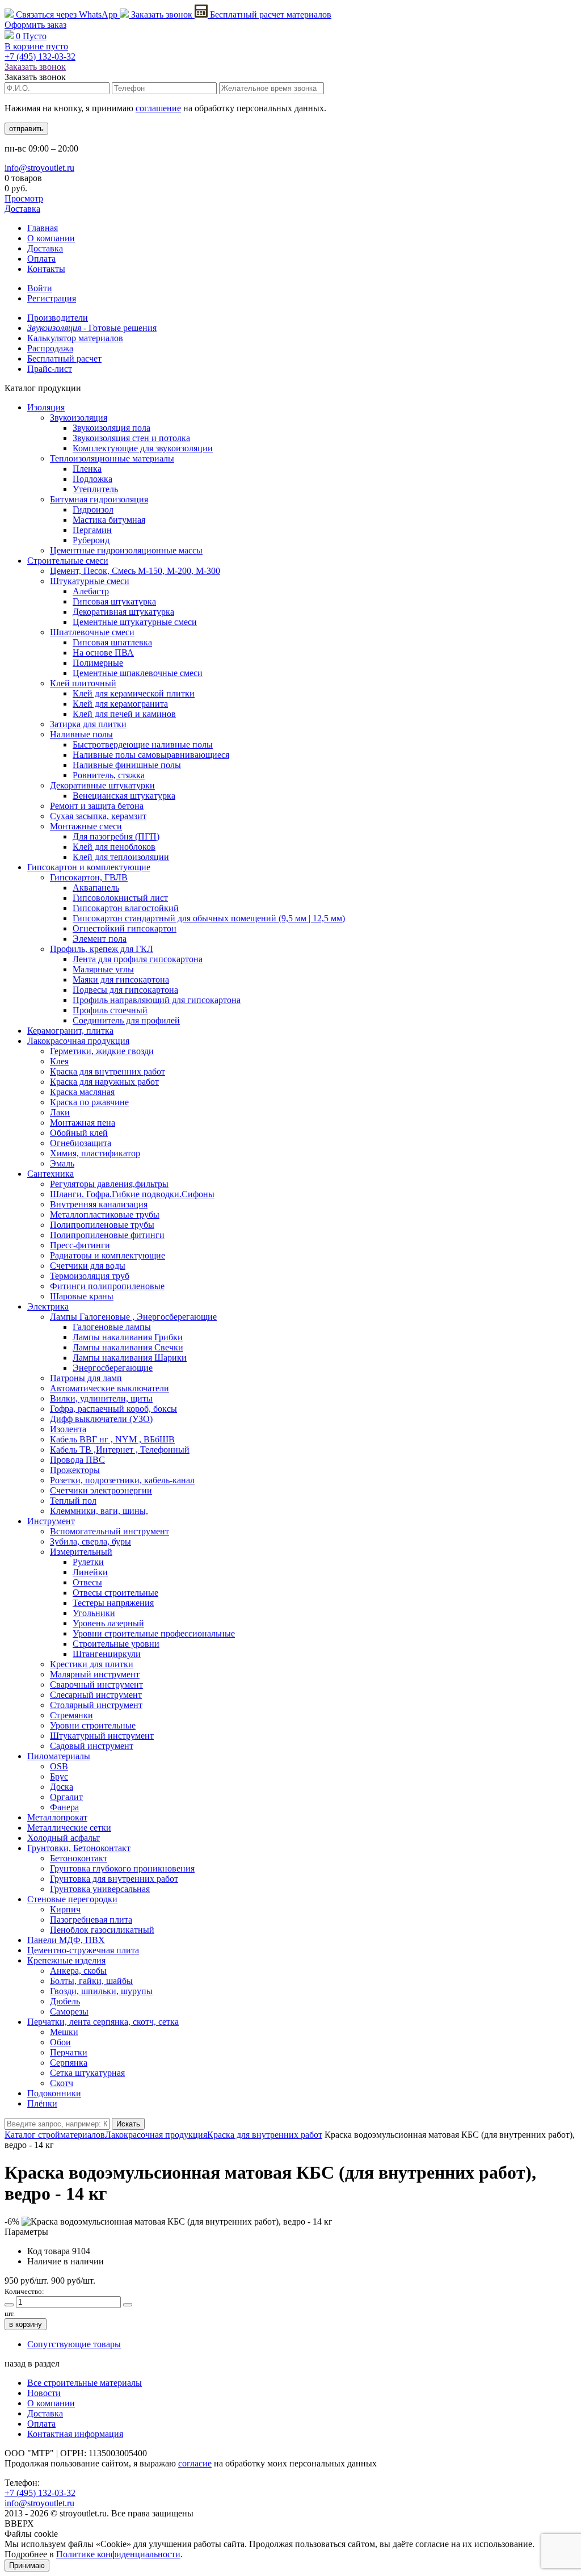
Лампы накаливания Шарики (130, 1358)
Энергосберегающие (113, 1368)
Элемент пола (100, 939)
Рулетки (88, 1562)
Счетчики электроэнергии (101, 1490)
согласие (195, 2463)
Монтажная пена (83, 1123)
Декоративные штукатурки (102, 785)
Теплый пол (73, 1501)
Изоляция (46, 407)
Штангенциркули (107, 1654)
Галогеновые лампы (112, 1327)
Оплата (41, 259)
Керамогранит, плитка (70, 1031)
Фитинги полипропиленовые (107, 1286)
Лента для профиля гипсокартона (138, 959)
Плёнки (42, 2103)
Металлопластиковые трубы (105, 1214)
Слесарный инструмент (96, 1695)
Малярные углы (103, 969)
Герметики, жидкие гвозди (102, 1051)
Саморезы (69, 2011)
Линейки (90, 1572)
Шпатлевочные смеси (92, 632)
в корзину (26, 2324)
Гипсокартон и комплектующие (89, 867)
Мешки (64, 2032)
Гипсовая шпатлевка (112, 642)
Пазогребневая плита (91, 1920)
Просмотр (24, 198)
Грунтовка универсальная (100, 1889)
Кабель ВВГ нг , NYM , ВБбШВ (112, 1439)
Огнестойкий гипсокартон (125, 928)
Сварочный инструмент (96, 1685)
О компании (51, 238)
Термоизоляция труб (90, 1276)
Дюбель (65, 2001)
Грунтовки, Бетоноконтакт (79, 1848)
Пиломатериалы (59, 1756)
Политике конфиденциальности (118, 2554)
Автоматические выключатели (110, 1388)
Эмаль (62, 1163)
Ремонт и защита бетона (97, 806)
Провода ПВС (77, 1460)
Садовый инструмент (92, 1746)
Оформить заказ (35, 25)
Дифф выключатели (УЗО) (101, 1419)
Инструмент (51, 1521)
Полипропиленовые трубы (102, 1225)
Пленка (87, 469)
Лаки (60, 1112)
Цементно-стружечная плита (83, 1950)
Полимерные (98, 663)
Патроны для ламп (86, 1378)
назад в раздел (32, 2363)
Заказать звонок (162, 14)
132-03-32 (40, 56)
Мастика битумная (109, 520)
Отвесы (87, 1582)
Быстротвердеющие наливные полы (143, 744)
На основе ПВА (103, 653)
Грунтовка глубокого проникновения (122, 1868)
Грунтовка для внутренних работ (114, 1879)
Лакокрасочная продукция (78, 1041)
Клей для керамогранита (120, 704)
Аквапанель (96, 888)
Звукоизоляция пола (111, 428)
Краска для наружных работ (104, 1082)
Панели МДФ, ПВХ (66, 1940)
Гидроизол (93, 509)
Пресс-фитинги (80, 1245)
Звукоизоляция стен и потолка (131, 438)
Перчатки (69, 2052)
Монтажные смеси (86, 826)
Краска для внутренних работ (108, 1071)
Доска (62, 1787)
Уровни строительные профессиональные (154, 1633)
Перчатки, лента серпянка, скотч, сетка (103, 2022)
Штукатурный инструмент (102, 1736)
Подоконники (54, 2093)
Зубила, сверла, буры (90, 1541)
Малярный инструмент (95, 1674)
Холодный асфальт (64, 1838)
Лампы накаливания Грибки (128, 1337)
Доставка (22, 209)
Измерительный (81, 1552)
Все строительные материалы (85, 2383)
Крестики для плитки (92, 1664)
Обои (60, 2042)
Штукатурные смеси (90, 581)
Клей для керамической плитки (134, 693)
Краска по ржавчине (89, 1102)
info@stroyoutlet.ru (39, 168)
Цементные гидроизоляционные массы (126, 550)
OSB (59, 1766)
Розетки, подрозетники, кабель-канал (122, 1480)
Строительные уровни (116, 1644)
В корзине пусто (36, 46)
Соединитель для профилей (126, 1020)
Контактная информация (75, 2434)
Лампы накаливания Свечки (128, 1347)
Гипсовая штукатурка (114, 601)
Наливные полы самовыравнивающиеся (151, 755)
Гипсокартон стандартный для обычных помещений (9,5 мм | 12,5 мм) (209, 918)
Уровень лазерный (108, 1623)
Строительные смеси (68, 561)
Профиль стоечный (110, 1010)
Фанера (64, 1807)
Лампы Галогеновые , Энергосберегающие (133, 1317)
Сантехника (50, 1174)
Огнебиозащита (81, 1143)
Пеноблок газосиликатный (102, 1930)
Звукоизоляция (79, 418)
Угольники (94, 1613)
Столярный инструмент (96, 1705)
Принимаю (27, 2565)
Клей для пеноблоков (114, 847)
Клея (59, 1061)
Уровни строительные (93, 1725)
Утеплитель (95, 489)
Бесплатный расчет (270, 14)
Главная (43, 228)
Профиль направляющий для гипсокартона (157, 1000)
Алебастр (91, 591)
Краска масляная (82, 1092)
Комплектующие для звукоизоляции (143, 448)
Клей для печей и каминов (124, 714)
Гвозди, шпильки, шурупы (101, 1991)
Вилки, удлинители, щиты (101, 1398)
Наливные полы (81, 734)
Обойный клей (79, 1133)
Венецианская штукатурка (124, 796)
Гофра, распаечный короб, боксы (113, 1409)
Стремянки (71, 1715)
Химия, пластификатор (95, 1153)
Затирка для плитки (88, 724)
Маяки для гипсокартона (121, 979)
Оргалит (66, 1797)
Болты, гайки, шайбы (91, 1981)
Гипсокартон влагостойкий (126, 908)
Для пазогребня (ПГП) (116, 836)
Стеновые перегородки (72, 1899)
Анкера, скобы (78, 1971)
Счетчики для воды (88, 1266)
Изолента (68, 1429)
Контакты (46, 269)
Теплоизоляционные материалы (112, 458)
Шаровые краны (82, 1296)
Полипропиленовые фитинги (107, 1235)
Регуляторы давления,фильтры (109, 1184)
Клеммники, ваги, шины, (99, 1511)
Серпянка (69, 2063)
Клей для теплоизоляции (121, 857)
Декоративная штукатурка (123, 612)
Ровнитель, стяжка (109, 775)
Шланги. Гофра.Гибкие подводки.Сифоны (132, 1194)
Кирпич (65, 1909)
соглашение (158, 108)
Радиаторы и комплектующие (108, 1255)
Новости (44, 2393)
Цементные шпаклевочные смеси (138, 673)
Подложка (92, 479)
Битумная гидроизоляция (99, 499)
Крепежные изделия (66, 1960)
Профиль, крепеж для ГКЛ (102, 949)
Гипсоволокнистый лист (120, 898)
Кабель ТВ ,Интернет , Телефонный (120, 1449)
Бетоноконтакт (79, 1858)
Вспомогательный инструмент (110, 1531)
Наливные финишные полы (127, 765)
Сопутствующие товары (74, 2344)
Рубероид (91, 540)
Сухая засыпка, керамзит (98, 816)
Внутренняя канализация (99, 1204)
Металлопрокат (57, 1817)
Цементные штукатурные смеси (135, 622)
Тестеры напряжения (113, 1603)
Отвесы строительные (115, 1593)
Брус (59, 1776)
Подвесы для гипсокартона (125, 990)
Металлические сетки (69, 1828)
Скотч (62, 2083)
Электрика (48, 1306)
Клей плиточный (83, 683)
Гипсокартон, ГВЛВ (89, 877)
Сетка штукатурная (87, 2073)
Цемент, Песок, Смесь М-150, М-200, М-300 (135, 571)
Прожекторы (75, 1470)
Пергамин (92, 530)
